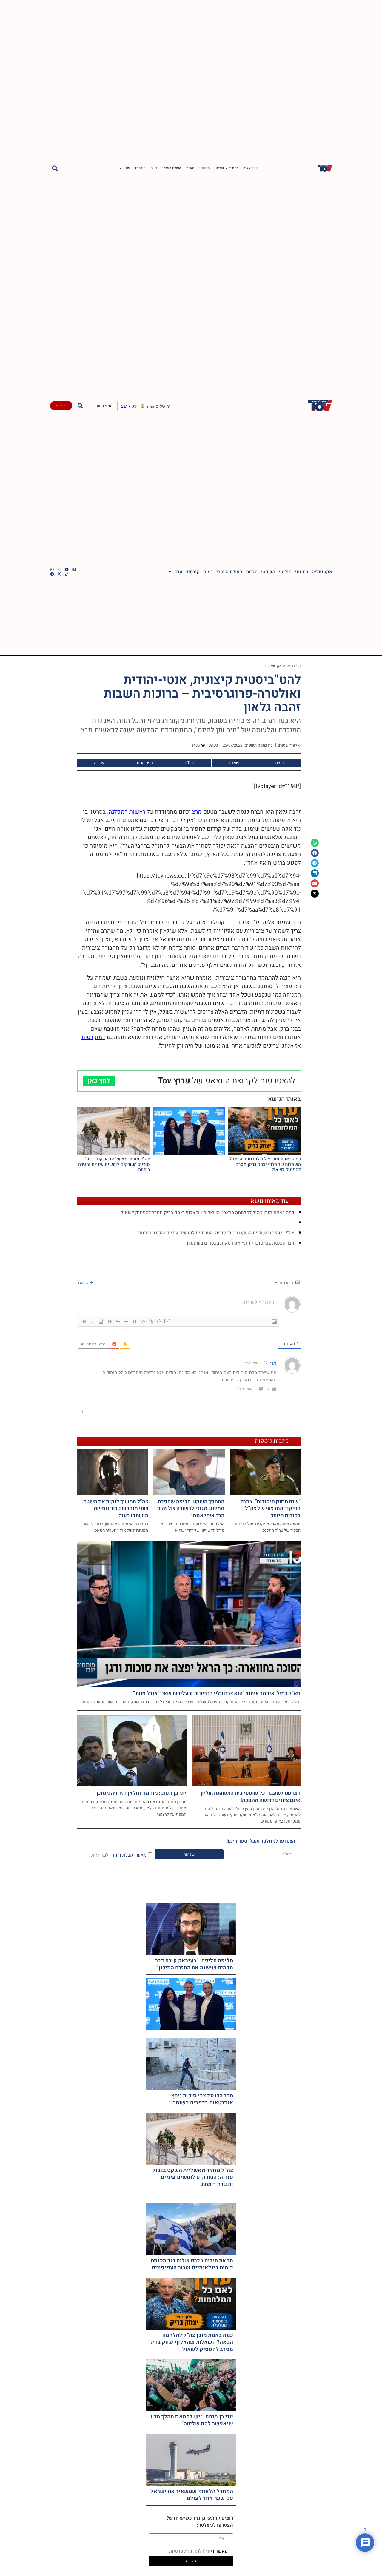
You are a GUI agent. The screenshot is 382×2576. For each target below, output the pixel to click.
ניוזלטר (234, 763)
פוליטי (219, 168)
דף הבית (294, 666)
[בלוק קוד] (143, 1322)
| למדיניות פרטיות (186, 2551)
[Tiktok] (67, 574)
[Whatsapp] (52, 569)
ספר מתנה (144, 763)
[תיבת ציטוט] (135, 1322)
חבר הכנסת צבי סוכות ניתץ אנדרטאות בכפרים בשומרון (241, 1243)
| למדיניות (101, 1855)
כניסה (84, 1282)
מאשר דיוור (198, 2551)
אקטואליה (250, 168)
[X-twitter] (59, 574)
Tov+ (189, 763)
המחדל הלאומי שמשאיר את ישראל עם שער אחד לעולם (192, 2495)
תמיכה (279, 763)
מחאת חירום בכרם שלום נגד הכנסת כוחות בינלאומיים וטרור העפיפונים (192, 2264)
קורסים (140, 168)
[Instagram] (59, 569)
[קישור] (151, 1322)
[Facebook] (74, 569)
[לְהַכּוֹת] (110, 1322)
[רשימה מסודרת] (118, 1322)
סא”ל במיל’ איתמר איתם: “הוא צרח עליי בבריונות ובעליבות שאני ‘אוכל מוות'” (217, 1694)
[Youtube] (67, 569)
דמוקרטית (93, 1037)
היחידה (100, 763)
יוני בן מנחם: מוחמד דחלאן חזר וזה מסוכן (141, 1793)
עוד (128, 168)
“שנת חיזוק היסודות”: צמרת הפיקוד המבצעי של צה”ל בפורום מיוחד (271, 1509)
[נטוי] (93, 1322)
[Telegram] (52, 574)
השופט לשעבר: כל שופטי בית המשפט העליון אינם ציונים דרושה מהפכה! (251, 1797)
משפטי (204, 168)
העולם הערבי (172, 168)
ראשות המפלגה (127, 812)
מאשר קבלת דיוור (119, 1855)
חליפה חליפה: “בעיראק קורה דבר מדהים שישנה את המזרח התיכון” (194, 1964)
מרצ (197, 812)
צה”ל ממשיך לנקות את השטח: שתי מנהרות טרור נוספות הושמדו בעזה (115, 1509)
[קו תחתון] (101, 1322)
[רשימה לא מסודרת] (126, 1322)
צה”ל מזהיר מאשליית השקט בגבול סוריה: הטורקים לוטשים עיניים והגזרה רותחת (114, 1164)
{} (159, 1321)
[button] (55, 168)
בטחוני (234, 168)
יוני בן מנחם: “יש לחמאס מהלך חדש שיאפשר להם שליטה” (191, 2420)
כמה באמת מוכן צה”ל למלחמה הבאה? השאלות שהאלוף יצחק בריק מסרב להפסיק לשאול (265, 1164)
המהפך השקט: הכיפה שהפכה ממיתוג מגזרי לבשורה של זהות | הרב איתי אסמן (189, 1509)
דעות (154, 168)
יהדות (190, 168)
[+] (167, 1321)
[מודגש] (84, 1322)
